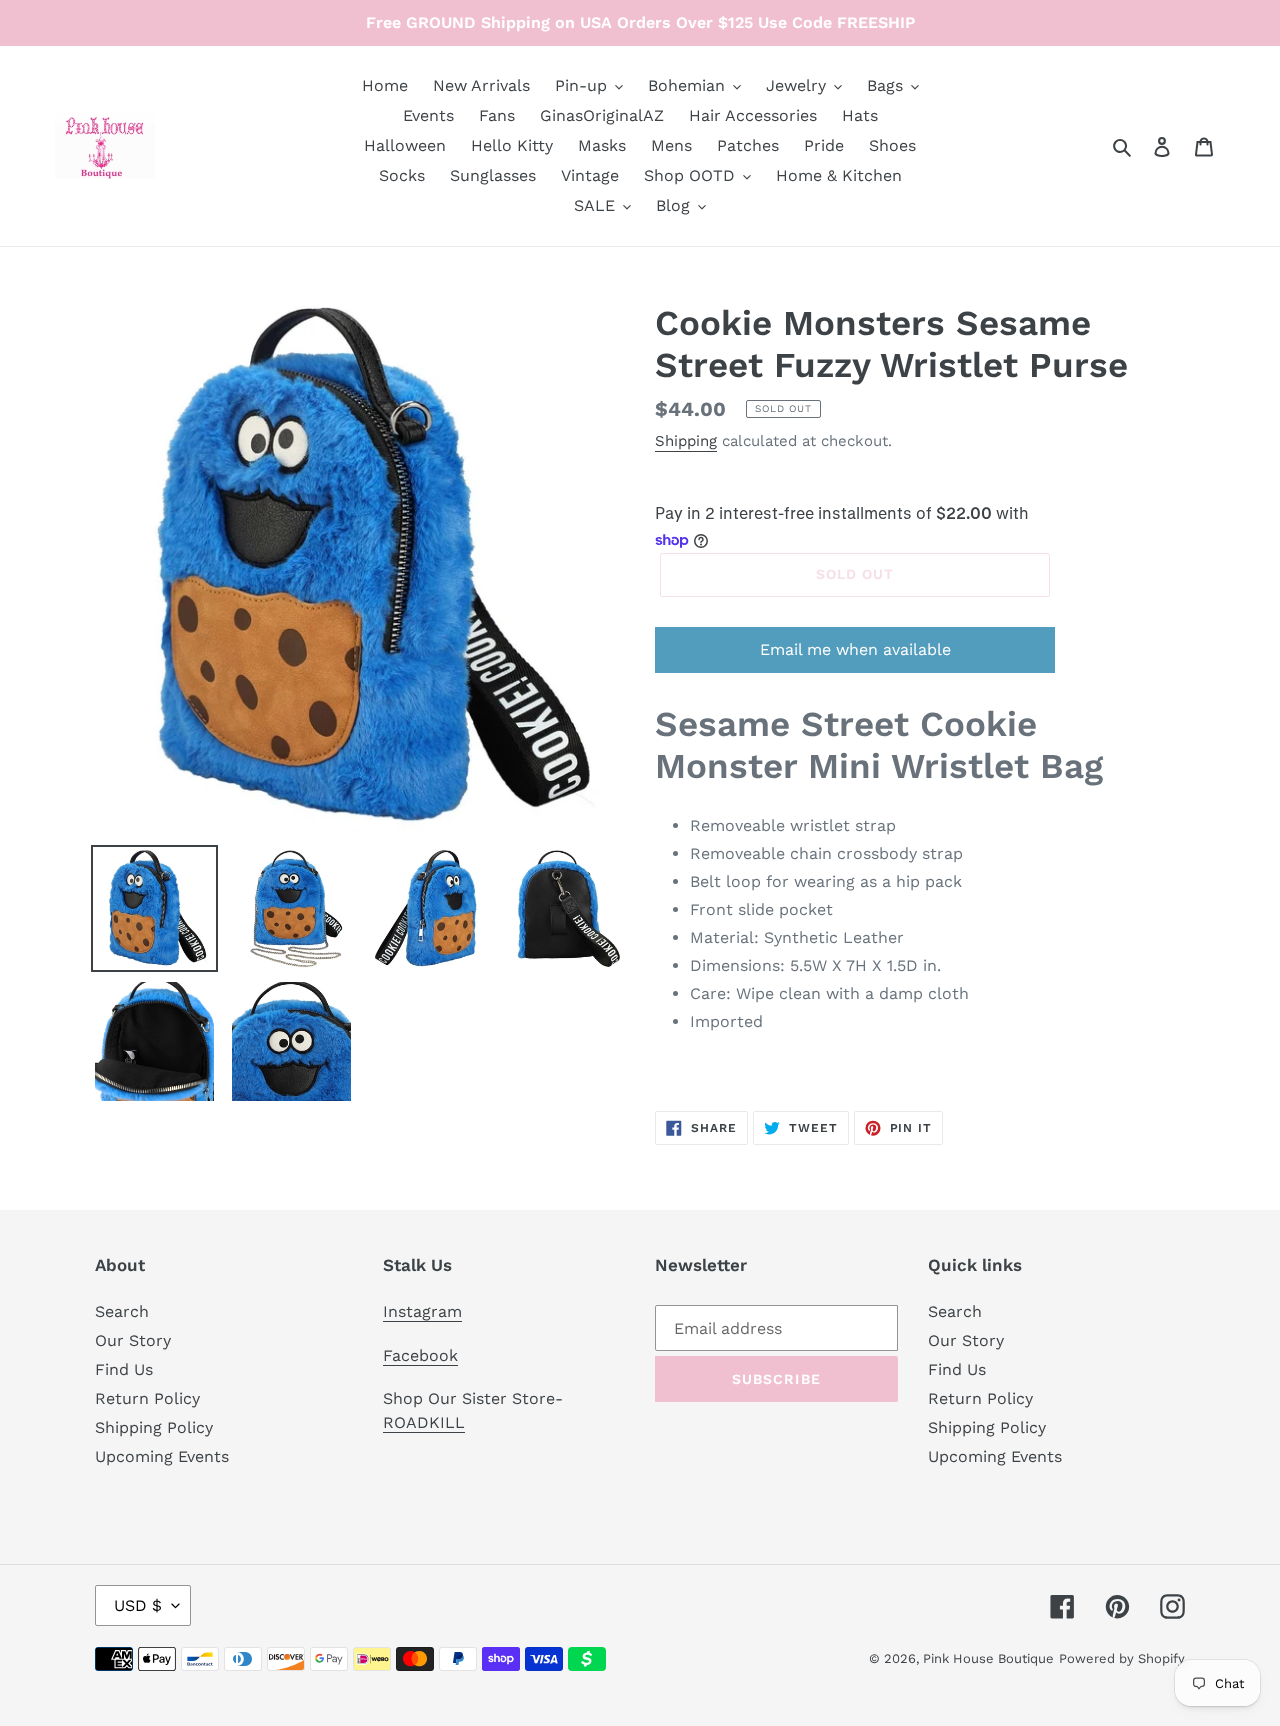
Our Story (133, 1340)
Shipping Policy (154, 1427)
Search (122, 1311)
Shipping (686, 441)
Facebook (420, 1355)
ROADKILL (424, 1422)
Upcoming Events (162, 1456)
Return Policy (147, 1398)
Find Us (124, 1369)
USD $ (138, 1605)
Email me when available (855, 649)
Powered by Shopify (1122, 1658)
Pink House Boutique (988, 1658)
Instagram (422, 1311)
